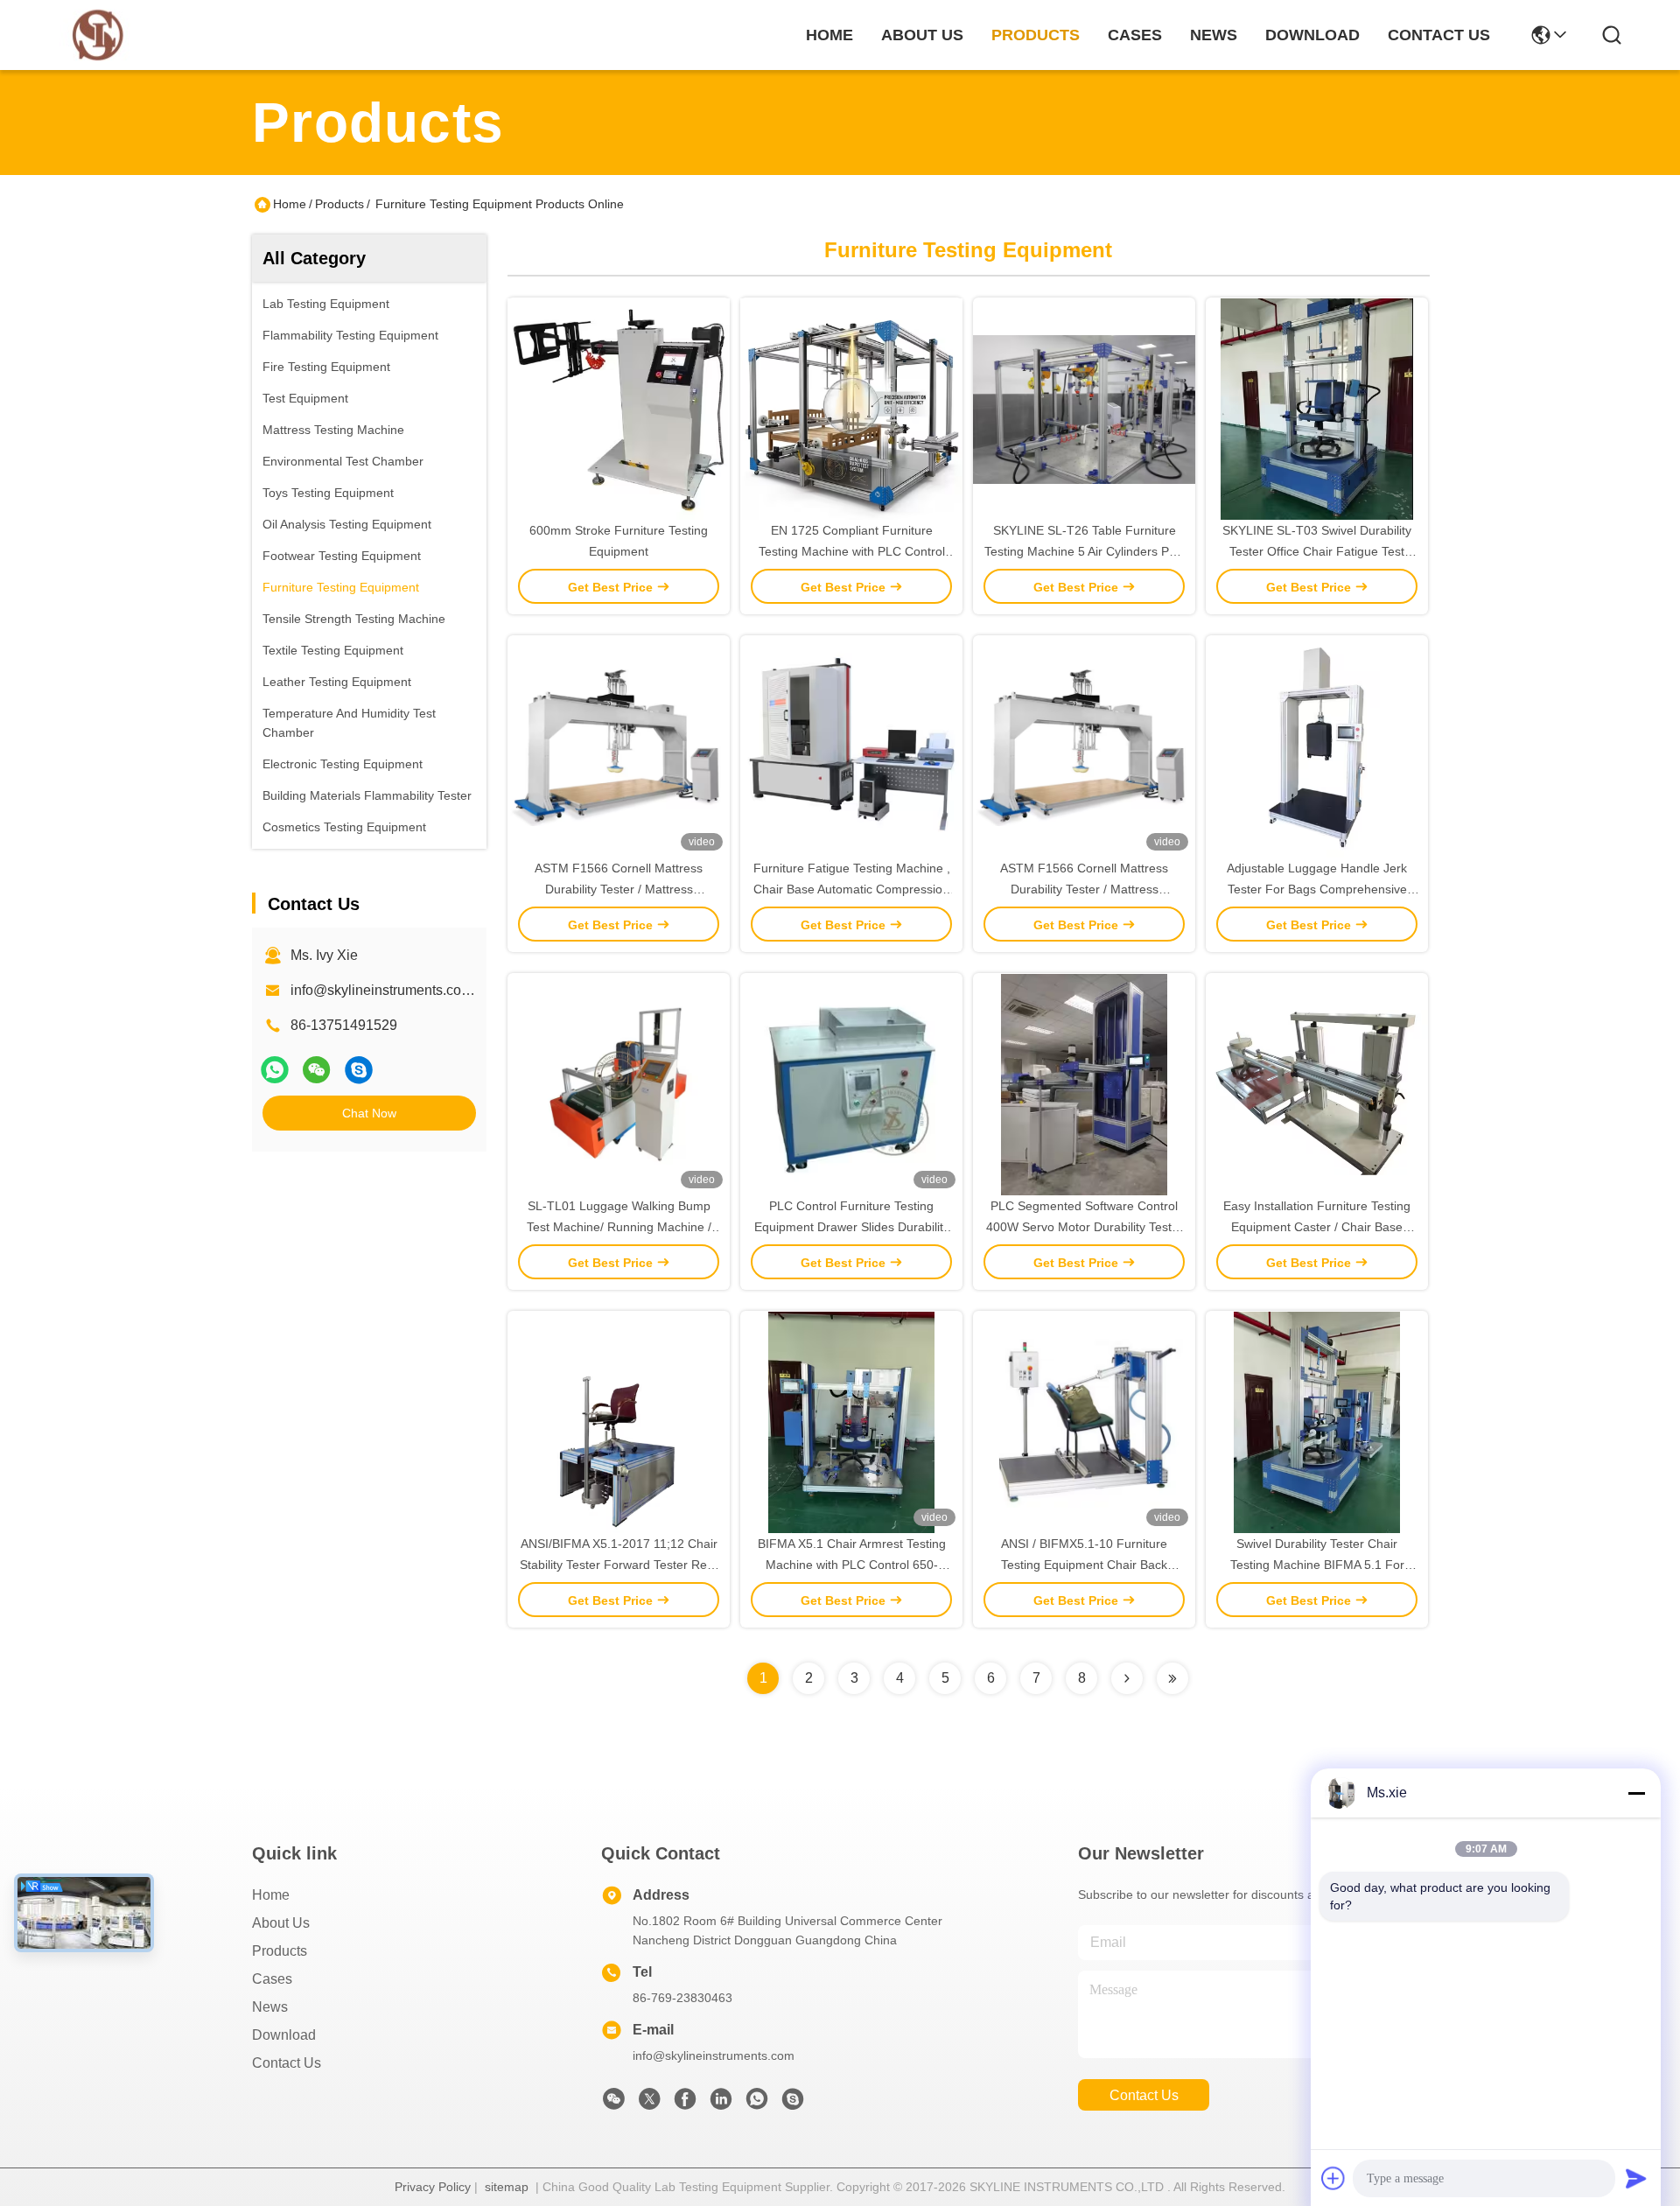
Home (829, 35)
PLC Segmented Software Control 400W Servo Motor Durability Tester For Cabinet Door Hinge (1085, 1227)
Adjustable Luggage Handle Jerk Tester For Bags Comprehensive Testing (1317, 889)
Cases (272, 1979)
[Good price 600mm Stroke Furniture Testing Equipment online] (619, 409)
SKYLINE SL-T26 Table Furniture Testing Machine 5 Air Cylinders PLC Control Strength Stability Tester (1085, 551)
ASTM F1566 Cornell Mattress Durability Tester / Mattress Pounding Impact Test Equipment (619, 889)
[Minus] (1636, 1793)
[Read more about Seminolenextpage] (1127, 1678)
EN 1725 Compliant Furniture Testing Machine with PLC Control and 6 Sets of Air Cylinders (852, 551)
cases (1135, 35)
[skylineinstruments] (359, 1070)
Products (339, 204)
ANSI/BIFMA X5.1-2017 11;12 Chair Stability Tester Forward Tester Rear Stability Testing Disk (619, 1565)
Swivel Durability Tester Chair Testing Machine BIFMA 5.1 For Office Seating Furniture (1317, 1565)
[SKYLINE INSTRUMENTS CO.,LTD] (98, 35)
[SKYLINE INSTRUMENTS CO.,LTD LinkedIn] (721, 2104)
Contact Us (287, 2063)
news (1214, 35)
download (1312, 35)
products (1036, 35)
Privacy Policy (433, 2187)
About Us (281, 1923)
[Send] (1636, 2178)
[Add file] (1333, 2178)
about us (922, 35)
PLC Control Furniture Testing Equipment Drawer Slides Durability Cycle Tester (852, 1227)
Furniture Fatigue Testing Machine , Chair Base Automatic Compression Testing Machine (852, 889)
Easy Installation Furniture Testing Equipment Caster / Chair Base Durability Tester (1317, 1227)
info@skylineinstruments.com (714, 2055)
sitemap (507, 2187)
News (270, 2007)
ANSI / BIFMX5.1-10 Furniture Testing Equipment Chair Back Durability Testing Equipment (1084, 1565)
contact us (1439, 35)
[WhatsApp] (275, 1070)
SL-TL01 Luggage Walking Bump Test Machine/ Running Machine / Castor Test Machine (619, 1227)
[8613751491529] (757, 2104)
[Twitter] (649, 2104)
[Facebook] (685, 2104)
